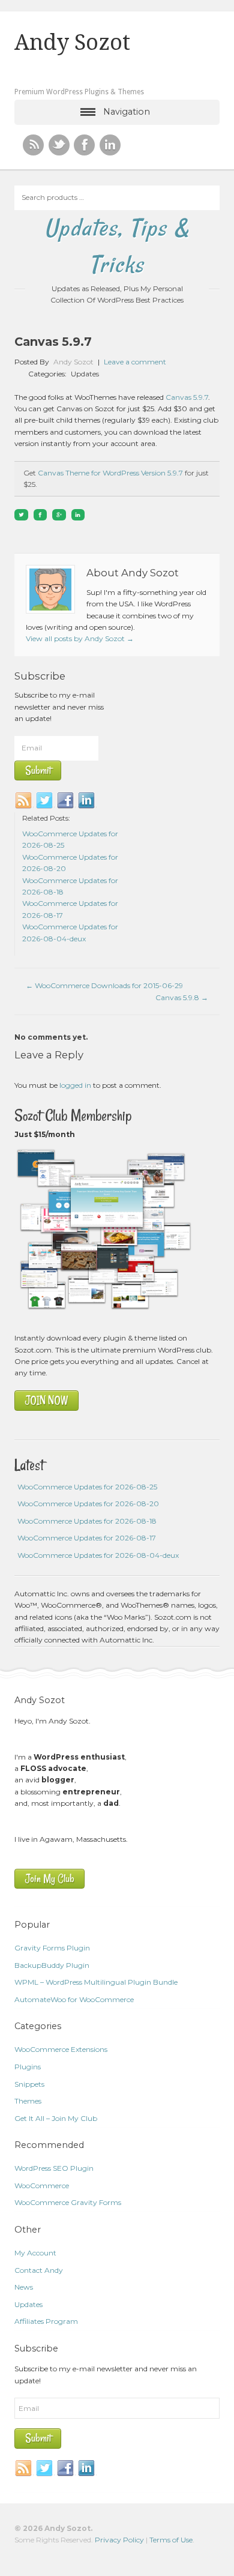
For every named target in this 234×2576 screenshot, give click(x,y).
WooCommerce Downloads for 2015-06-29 (104, 985)
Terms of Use (171, 2540)
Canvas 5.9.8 (182, 997)
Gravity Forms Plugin (52, 1948)
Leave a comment (135, 362)
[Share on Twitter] (21, 515)
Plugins (28, 2067)
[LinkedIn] (87, 801)
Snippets (29, 2084)
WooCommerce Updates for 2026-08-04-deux (98, 1555)
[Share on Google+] (59, 515)
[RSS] (33, 145)
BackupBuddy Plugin (52, 1965)
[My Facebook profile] (84, 145)
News (24, 2287)
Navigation (127, 112)
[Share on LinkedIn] (78, 515)
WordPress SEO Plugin (54, 2168)
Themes (28, 2101)
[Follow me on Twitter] (59, 145)
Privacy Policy (119, 2540)
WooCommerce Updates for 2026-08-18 (87, 1521)
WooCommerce (42, 2185)
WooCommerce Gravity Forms (68, 2202)
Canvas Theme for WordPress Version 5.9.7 (110, 473)
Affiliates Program (46, 2321)
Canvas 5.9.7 (187, 397)
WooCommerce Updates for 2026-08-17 (87, 1538)
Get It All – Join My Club (56, 2118)
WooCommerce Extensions (61, 2049)
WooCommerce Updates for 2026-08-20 (88, 1504)
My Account (35, 2253)
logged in (75, 1085)
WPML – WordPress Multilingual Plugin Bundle (96, 1982)
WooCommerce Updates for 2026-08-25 (87, 1487)
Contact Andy (39, 2270)
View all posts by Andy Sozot (80, 638)
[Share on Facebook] (40, 515)
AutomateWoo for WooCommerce (74, 1999)
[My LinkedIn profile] (110, 145)
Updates (85, 374)
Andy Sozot (72, 43)
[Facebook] (66, 801)
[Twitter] (45, 801)
